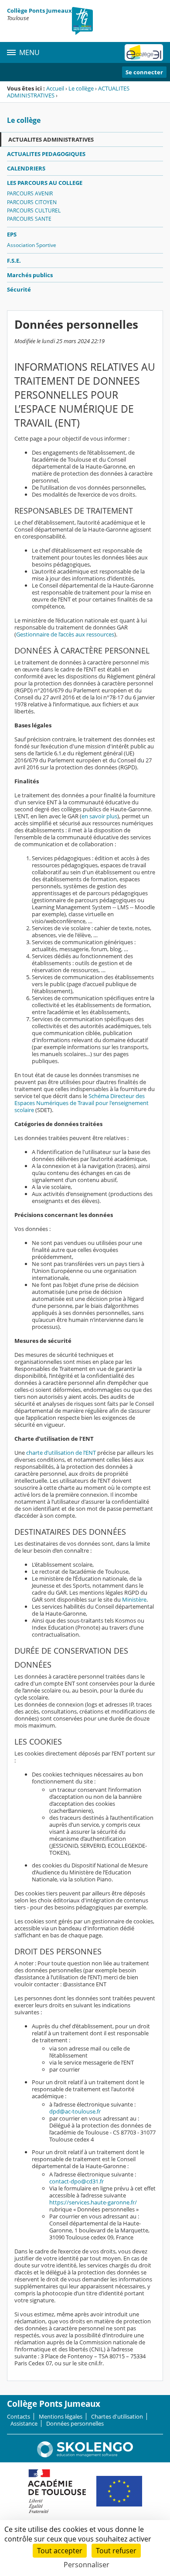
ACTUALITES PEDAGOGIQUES (46, 154)
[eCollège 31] (144, 52)
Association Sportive (32, 245)
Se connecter (144, 72)
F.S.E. (14, 261)
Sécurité (19, 289)
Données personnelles (75, 2423)
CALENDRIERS (26, 168)
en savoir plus (99, 816)
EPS (12, 234)
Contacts (19, 2416)
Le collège (81, 88)
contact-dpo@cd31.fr (76, 2181)
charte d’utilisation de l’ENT (61, 1453)
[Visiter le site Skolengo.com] (85, 2455)
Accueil (55, 88)
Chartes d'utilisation (117, 2416)
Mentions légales (61, 2416)
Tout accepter (60, 2551)
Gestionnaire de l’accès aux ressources (65, 634)
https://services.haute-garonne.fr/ (93, 2202)
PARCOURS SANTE (29, 219)
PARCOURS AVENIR (30, 193)
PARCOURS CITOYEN (32, 202)
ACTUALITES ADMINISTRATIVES (51, 139)
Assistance (24, 2423)
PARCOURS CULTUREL (34, 210)
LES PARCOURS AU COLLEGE (45, 183)
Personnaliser (87, 2565)
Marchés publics (30, 275)
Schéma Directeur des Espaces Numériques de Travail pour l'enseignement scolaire (82, 1103)
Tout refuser (116, 2551)
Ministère (134, 1599)
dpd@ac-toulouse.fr (75, 2111)
